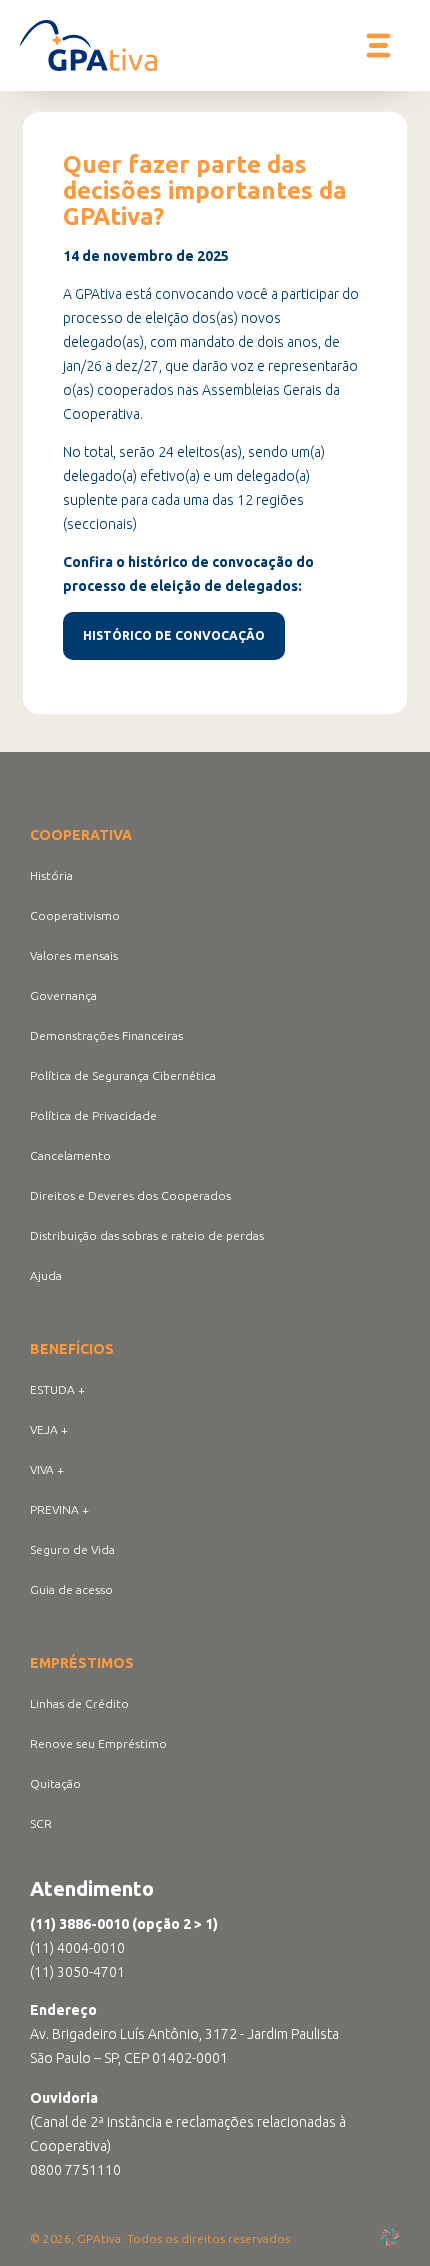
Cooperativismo (75, 915)
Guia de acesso (71, 1589)
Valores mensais (74, 955)
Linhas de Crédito (79, 1703)
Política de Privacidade (93, 1115)
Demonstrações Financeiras (106, 1035)
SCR (41, 1823)
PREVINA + (59, 1509)
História (51, 875)
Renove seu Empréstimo (98, 1743)
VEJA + (49, 1429)
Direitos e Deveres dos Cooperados (130, 1195)
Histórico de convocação (174, 635)
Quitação (55, 1783)
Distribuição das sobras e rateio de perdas (147, 1235)
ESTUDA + (57, 1389)
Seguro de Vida (72, 1549)
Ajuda (46, 1275)
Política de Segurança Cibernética (123, 1075)
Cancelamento (70, 1155)
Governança (63, 995)
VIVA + (47, 1469)
